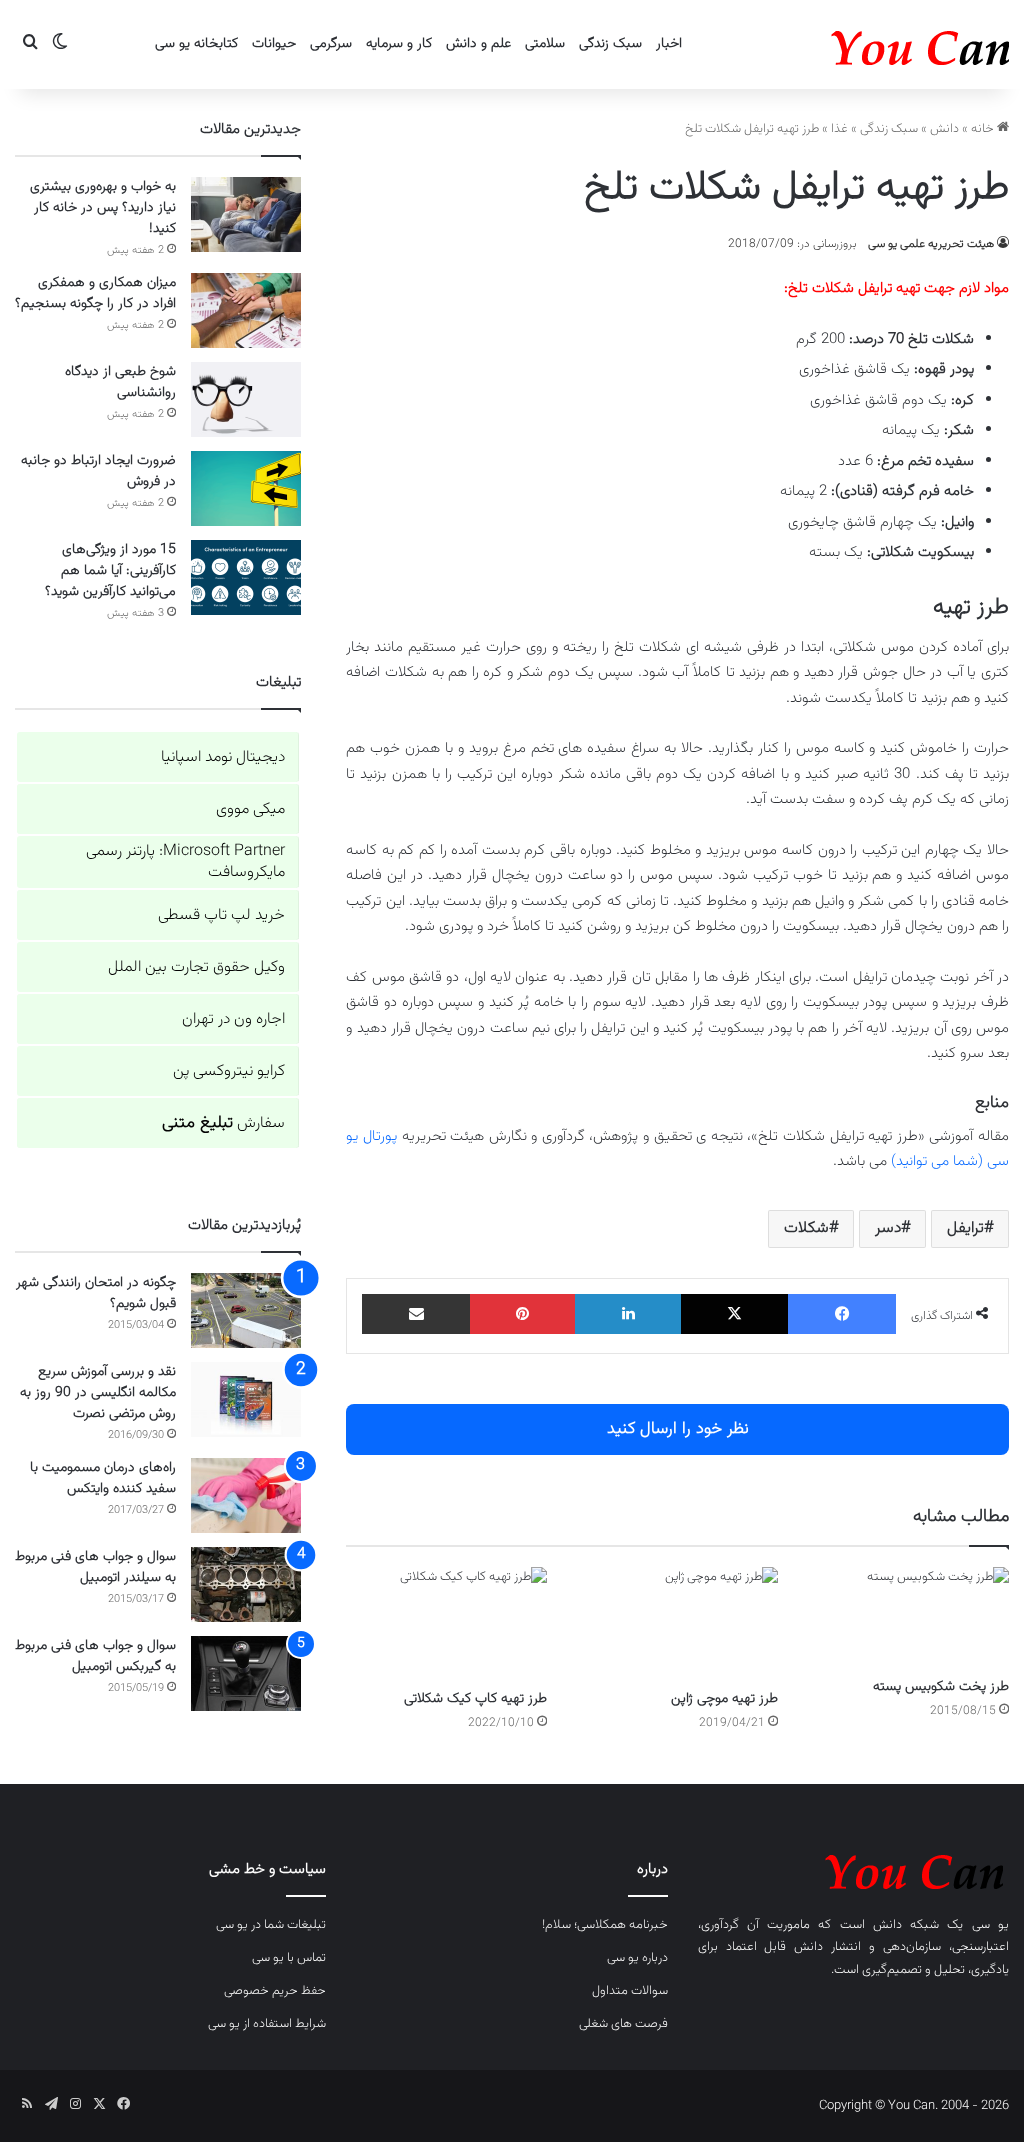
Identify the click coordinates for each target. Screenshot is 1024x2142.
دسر (888, 1228)
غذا (839, 129)
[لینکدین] (628, 1314)
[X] (735, 1314)
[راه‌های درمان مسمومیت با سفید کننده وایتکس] (246, 1495)
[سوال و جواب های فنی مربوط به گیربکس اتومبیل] (246, 1673)
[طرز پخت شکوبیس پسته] (908, 1617)
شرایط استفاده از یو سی (267, 2024)
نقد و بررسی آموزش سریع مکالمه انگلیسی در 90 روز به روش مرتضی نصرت (98, 1393)
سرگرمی (331, 44)
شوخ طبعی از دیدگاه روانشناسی (120, 382)
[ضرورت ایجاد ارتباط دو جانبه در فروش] (246, 488)
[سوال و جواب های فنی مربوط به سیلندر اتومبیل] (246, 1584)
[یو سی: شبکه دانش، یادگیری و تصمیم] (859, 44)
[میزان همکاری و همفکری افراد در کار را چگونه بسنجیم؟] (246, 310)
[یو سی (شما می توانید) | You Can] (853, 1868)
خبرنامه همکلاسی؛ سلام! (605, 1925)
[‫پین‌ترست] (523, 1314)
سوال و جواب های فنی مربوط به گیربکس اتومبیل (95, 1656)
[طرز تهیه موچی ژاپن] (677, 1623)
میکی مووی (250, 809)
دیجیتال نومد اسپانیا (223, 757)
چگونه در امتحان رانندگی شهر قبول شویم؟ (96, 1293)
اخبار (669, 44)
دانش (944, 129)
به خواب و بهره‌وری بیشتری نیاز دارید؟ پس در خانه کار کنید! (103, 208)
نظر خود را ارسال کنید (678, 1429)
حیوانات (274, 44)
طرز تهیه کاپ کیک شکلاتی (475, 1699)
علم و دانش (478, 44)
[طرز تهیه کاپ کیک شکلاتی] (446, 1623)
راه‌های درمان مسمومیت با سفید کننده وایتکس (103, 1478)
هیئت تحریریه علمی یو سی (931, 244)
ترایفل (965, 1228)
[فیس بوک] (842, 1314)
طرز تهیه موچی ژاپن (724, 1699)
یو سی (990, 1925)
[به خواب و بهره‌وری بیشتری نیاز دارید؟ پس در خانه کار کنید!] (246, 214)
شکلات (806, 1228)
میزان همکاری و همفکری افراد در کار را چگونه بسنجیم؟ (95, 293)
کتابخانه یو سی (196, 44)
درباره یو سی (637, 1958)
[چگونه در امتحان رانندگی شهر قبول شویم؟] (246, 1310)
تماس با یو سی (289, 1958)
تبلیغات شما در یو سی (271, 1925)
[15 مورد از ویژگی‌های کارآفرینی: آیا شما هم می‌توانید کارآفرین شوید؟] (246, 577)
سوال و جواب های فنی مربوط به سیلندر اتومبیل (95, 1567)
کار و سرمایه (399, 44)
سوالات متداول (630, 1991)
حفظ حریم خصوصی (275, 1991)
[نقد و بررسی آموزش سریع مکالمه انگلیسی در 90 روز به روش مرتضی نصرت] (246, 1399)
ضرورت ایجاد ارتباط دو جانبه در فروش (98, 471)
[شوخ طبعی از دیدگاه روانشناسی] (246, 399)
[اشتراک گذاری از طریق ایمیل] (416, 1314)
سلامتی (545, 44)
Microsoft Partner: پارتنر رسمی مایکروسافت (185, 862)
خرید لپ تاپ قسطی (221, 915)
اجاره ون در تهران (233, 1019)
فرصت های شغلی (623, 2024)
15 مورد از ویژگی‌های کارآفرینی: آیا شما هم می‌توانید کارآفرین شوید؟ (110, 571)
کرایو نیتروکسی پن (229, 1071)
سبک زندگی (610, 44)
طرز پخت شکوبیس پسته (941, 1687)
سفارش (223, 1123)
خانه (984, 129)
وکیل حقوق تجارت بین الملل (196, 967)
